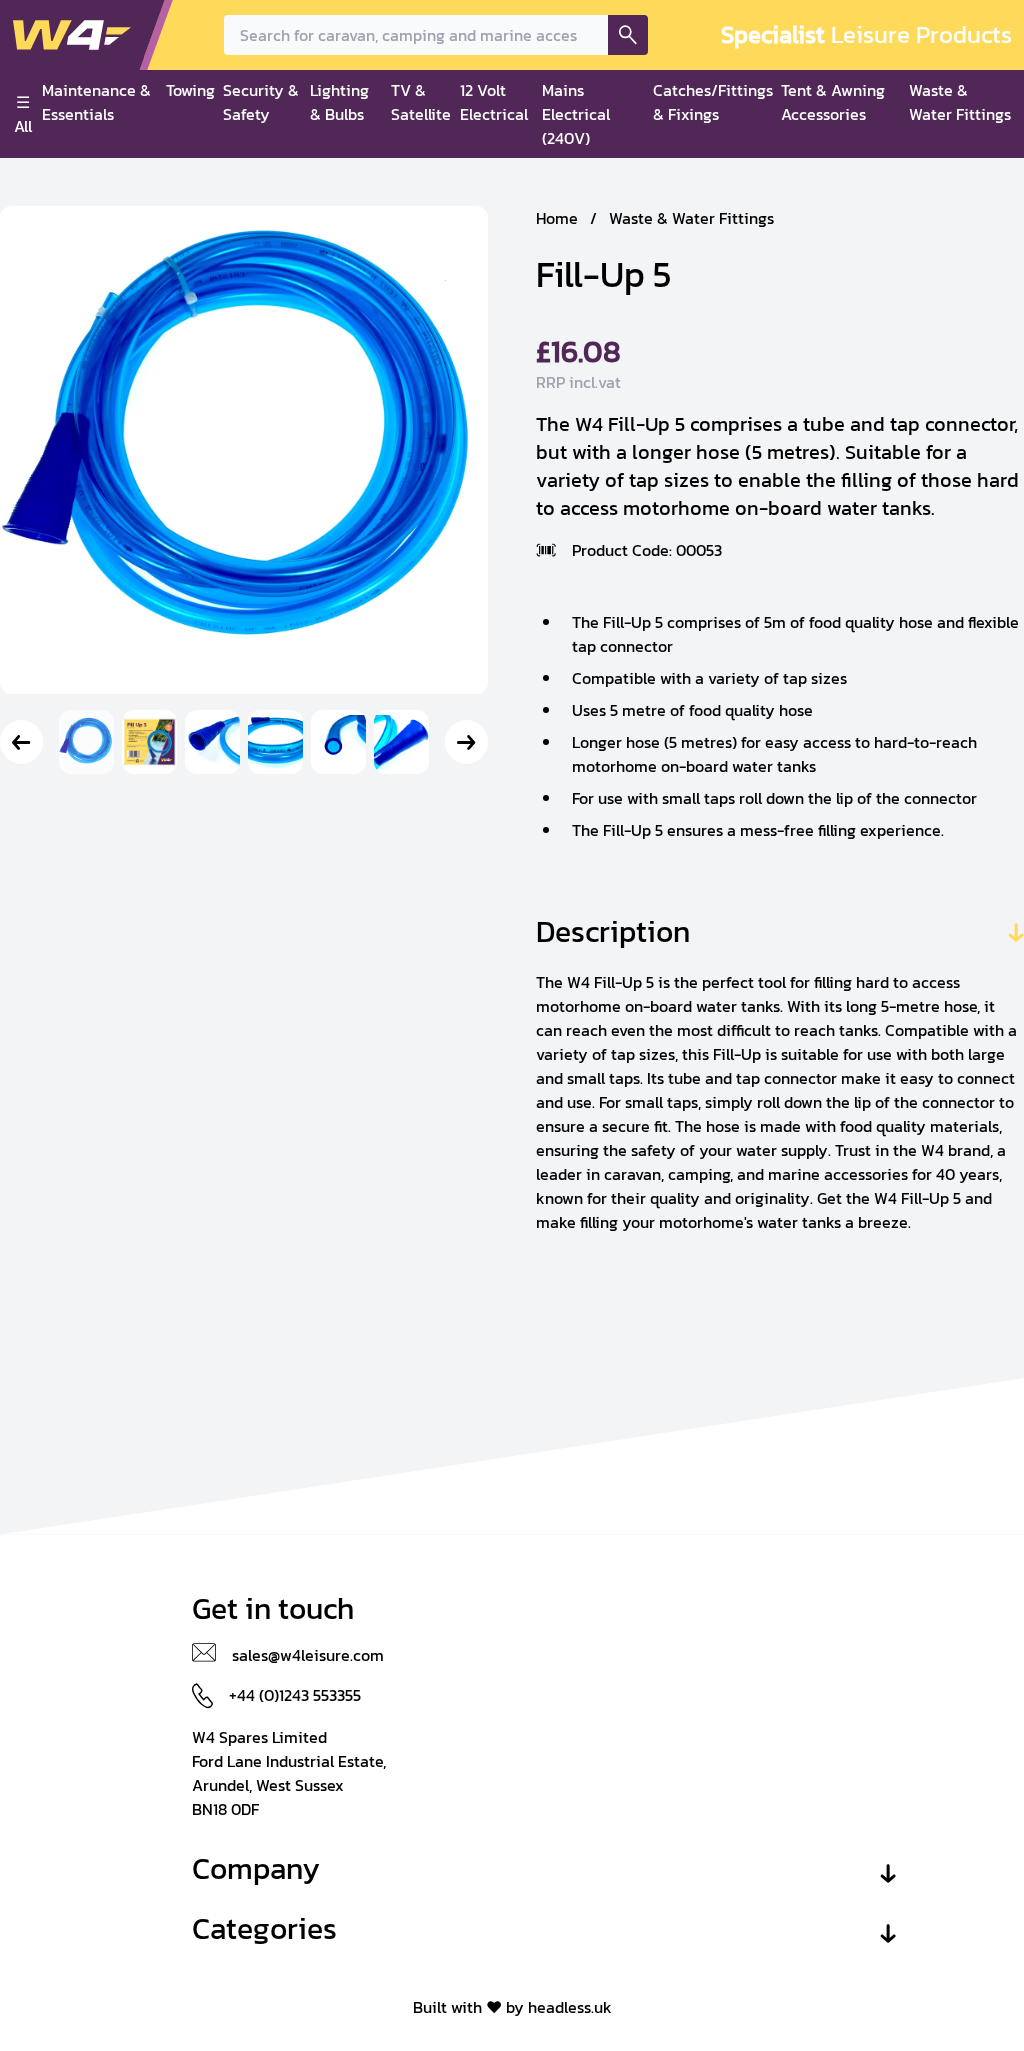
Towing (190, 90)
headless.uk (570, 2007)
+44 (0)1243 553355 (295, 1695)
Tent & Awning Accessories (833, 102)
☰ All (23, 114)
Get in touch (273, 1609)
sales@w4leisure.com (308, 1655)
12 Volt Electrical (494, 102)
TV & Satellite (421, 102)
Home (557, 218)
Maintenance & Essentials (96, 102)
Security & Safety (261, 102)
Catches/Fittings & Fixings (713, 102)
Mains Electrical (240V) (576, 114)
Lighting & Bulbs (339, 102)
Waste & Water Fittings (960, 102)
